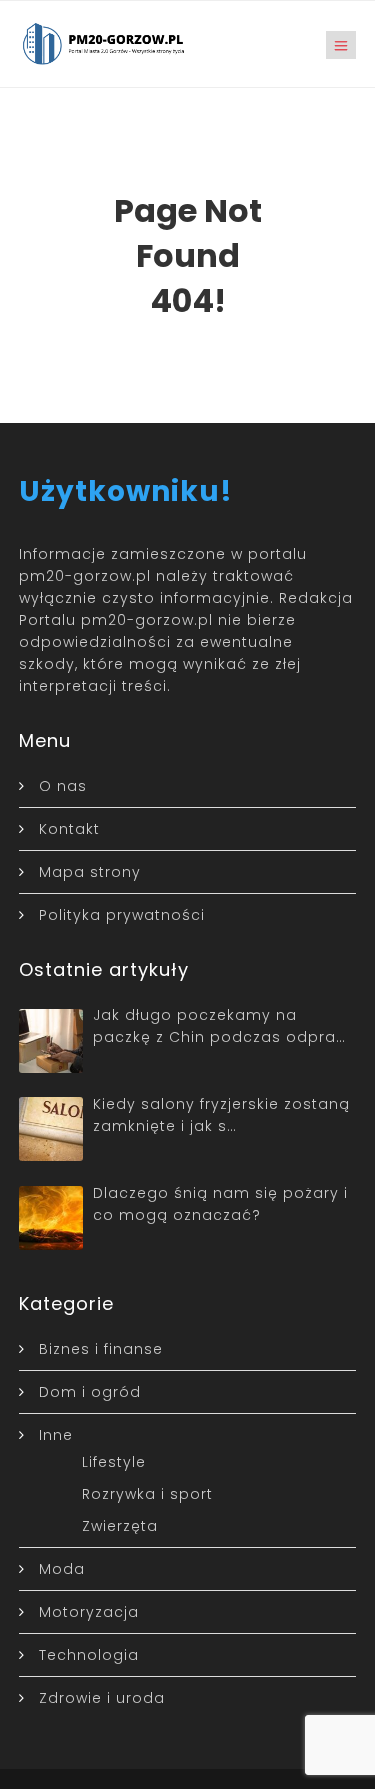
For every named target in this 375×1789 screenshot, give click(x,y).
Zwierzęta (120, 1526)
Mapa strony (90, 872)
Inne (56, 1435)
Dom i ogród (90, 1392)
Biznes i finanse (101, 1349)
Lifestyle (114, 1462)
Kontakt (69, 829)
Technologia (89, 1655)
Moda (62, 1569)
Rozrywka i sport (147, 1494)
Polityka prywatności (122, 915)
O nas (63, 786)
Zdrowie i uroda (102, 1698)
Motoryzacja (89, 1612)
